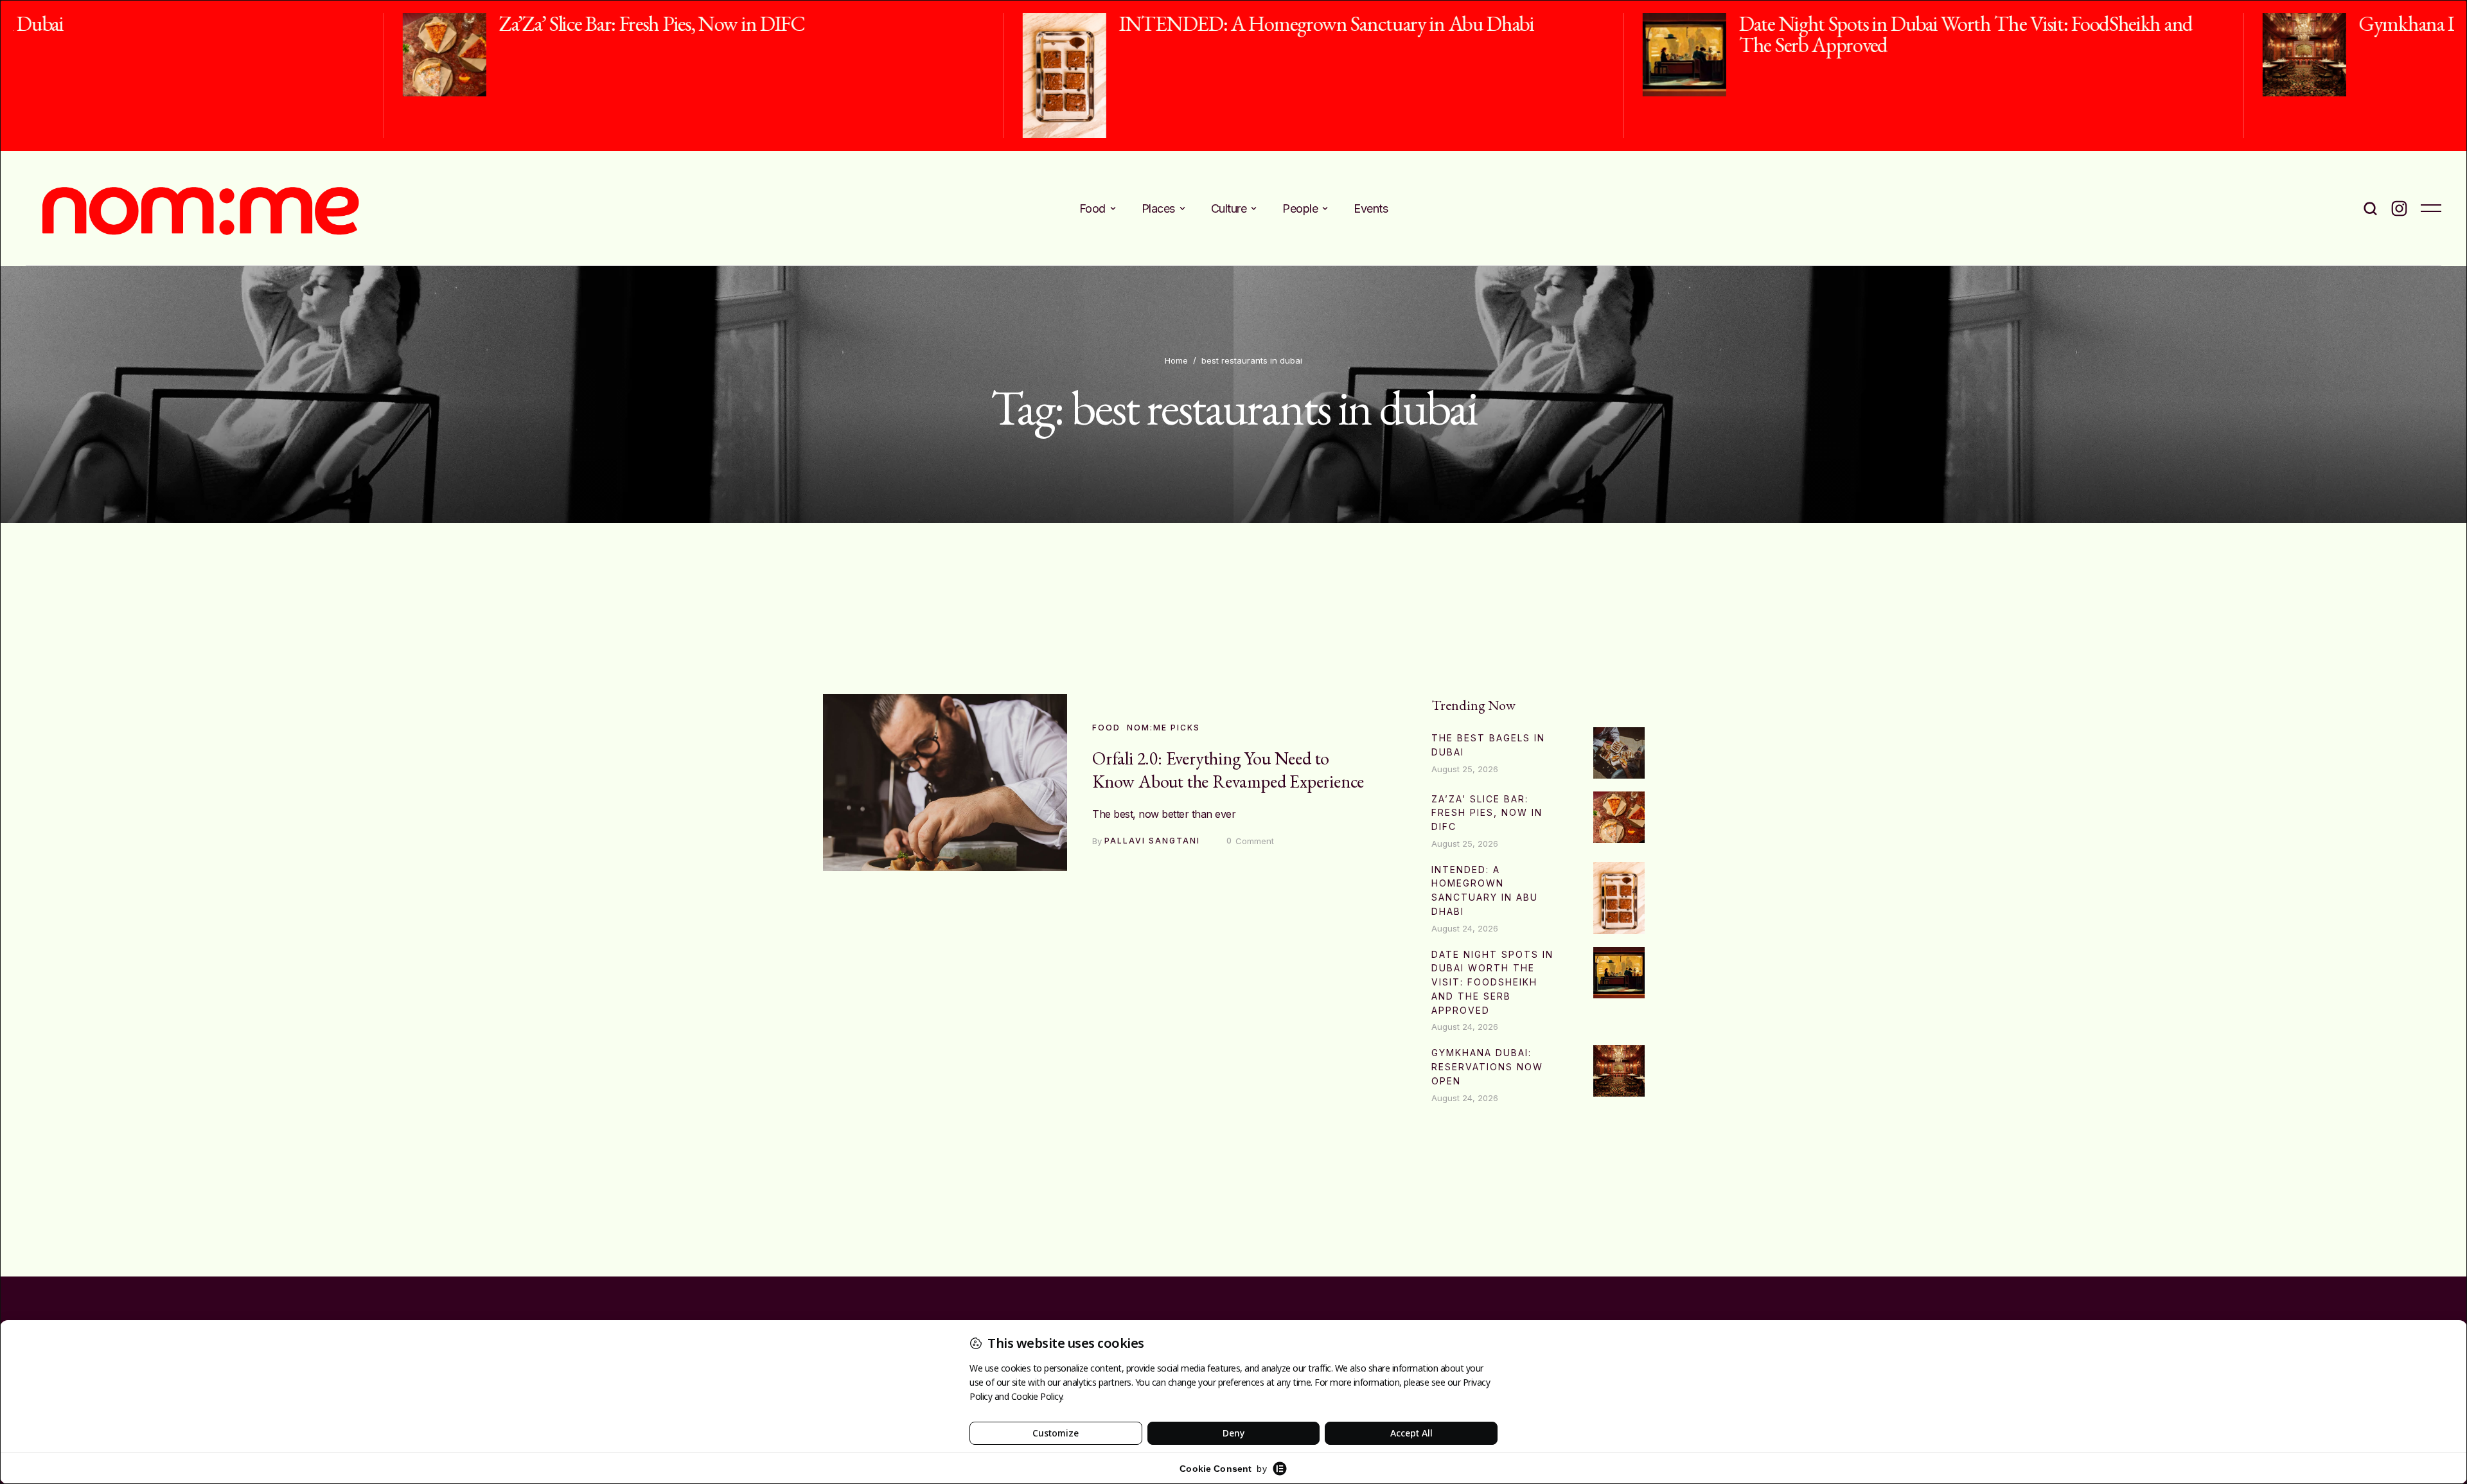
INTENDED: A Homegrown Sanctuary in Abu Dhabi (937, 23)
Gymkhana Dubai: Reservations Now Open (2132, 23)
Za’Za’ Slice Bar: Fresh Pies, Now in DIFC (262, 23)
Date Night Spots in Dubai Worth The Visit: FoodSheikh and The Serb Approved (1576, 34)
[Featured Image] (55, 55)
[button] (1113, 208)
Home (1176, 360)
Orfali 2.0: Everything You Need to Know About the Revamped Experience (1228, 770)
